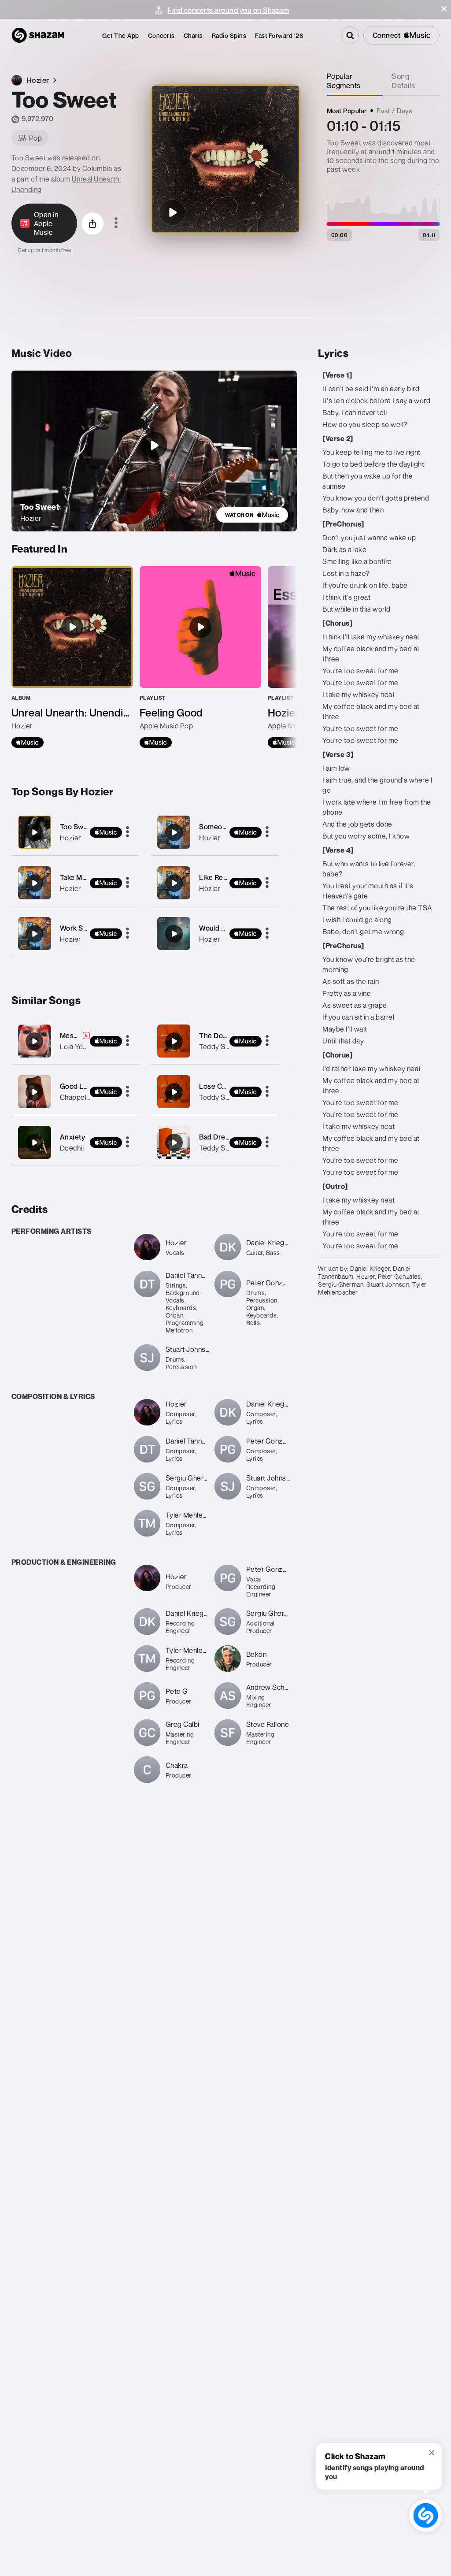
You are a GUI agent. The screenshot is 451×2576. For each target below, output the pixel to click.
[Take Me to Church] (76, 883)
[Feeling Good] (200, 657)
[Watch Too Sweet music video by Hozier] (154, 445)
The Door (214, 1036)
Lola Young (77, 1047)
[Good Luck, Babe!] (34, 1092)
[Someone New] (215, 832)
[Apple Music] (28, 742)
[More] (128, 832)
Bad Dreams (219, 1137)
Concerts (161, 35)
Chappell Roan (83, 1097)
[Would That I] (215, 934)
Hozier (70, 838)
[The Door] (174, 1041)
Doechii (72, 1148)
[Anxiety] (34, 1143)
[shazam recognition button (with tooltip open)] (426, 2515)
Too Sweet (77, 827)
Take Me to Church (90, 877)
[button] (444, 9)
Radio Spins (229, 35)
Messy (71, 1036)
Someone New (223, 827)
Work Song (78, 928)
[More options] (116, 223)
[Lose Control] (174, 1092)
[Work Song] (76, 934)
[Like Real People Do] (215, 883)
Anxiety (73, 1137)
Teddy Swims (221, 1047)
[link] (252, 515)
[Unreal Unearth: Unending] (72, 657)
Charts (193, 35)
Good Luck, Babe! (89, 1086)
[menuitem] (121, 35)
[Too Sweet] (172, 212)
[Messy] (34, 1041)
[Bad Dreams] (174, 1143)
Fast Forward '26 (279, 35)
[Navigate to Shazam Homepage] (38, 35)
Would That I (219, 928)
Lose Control (220, 1086)
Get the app (121, 35)
